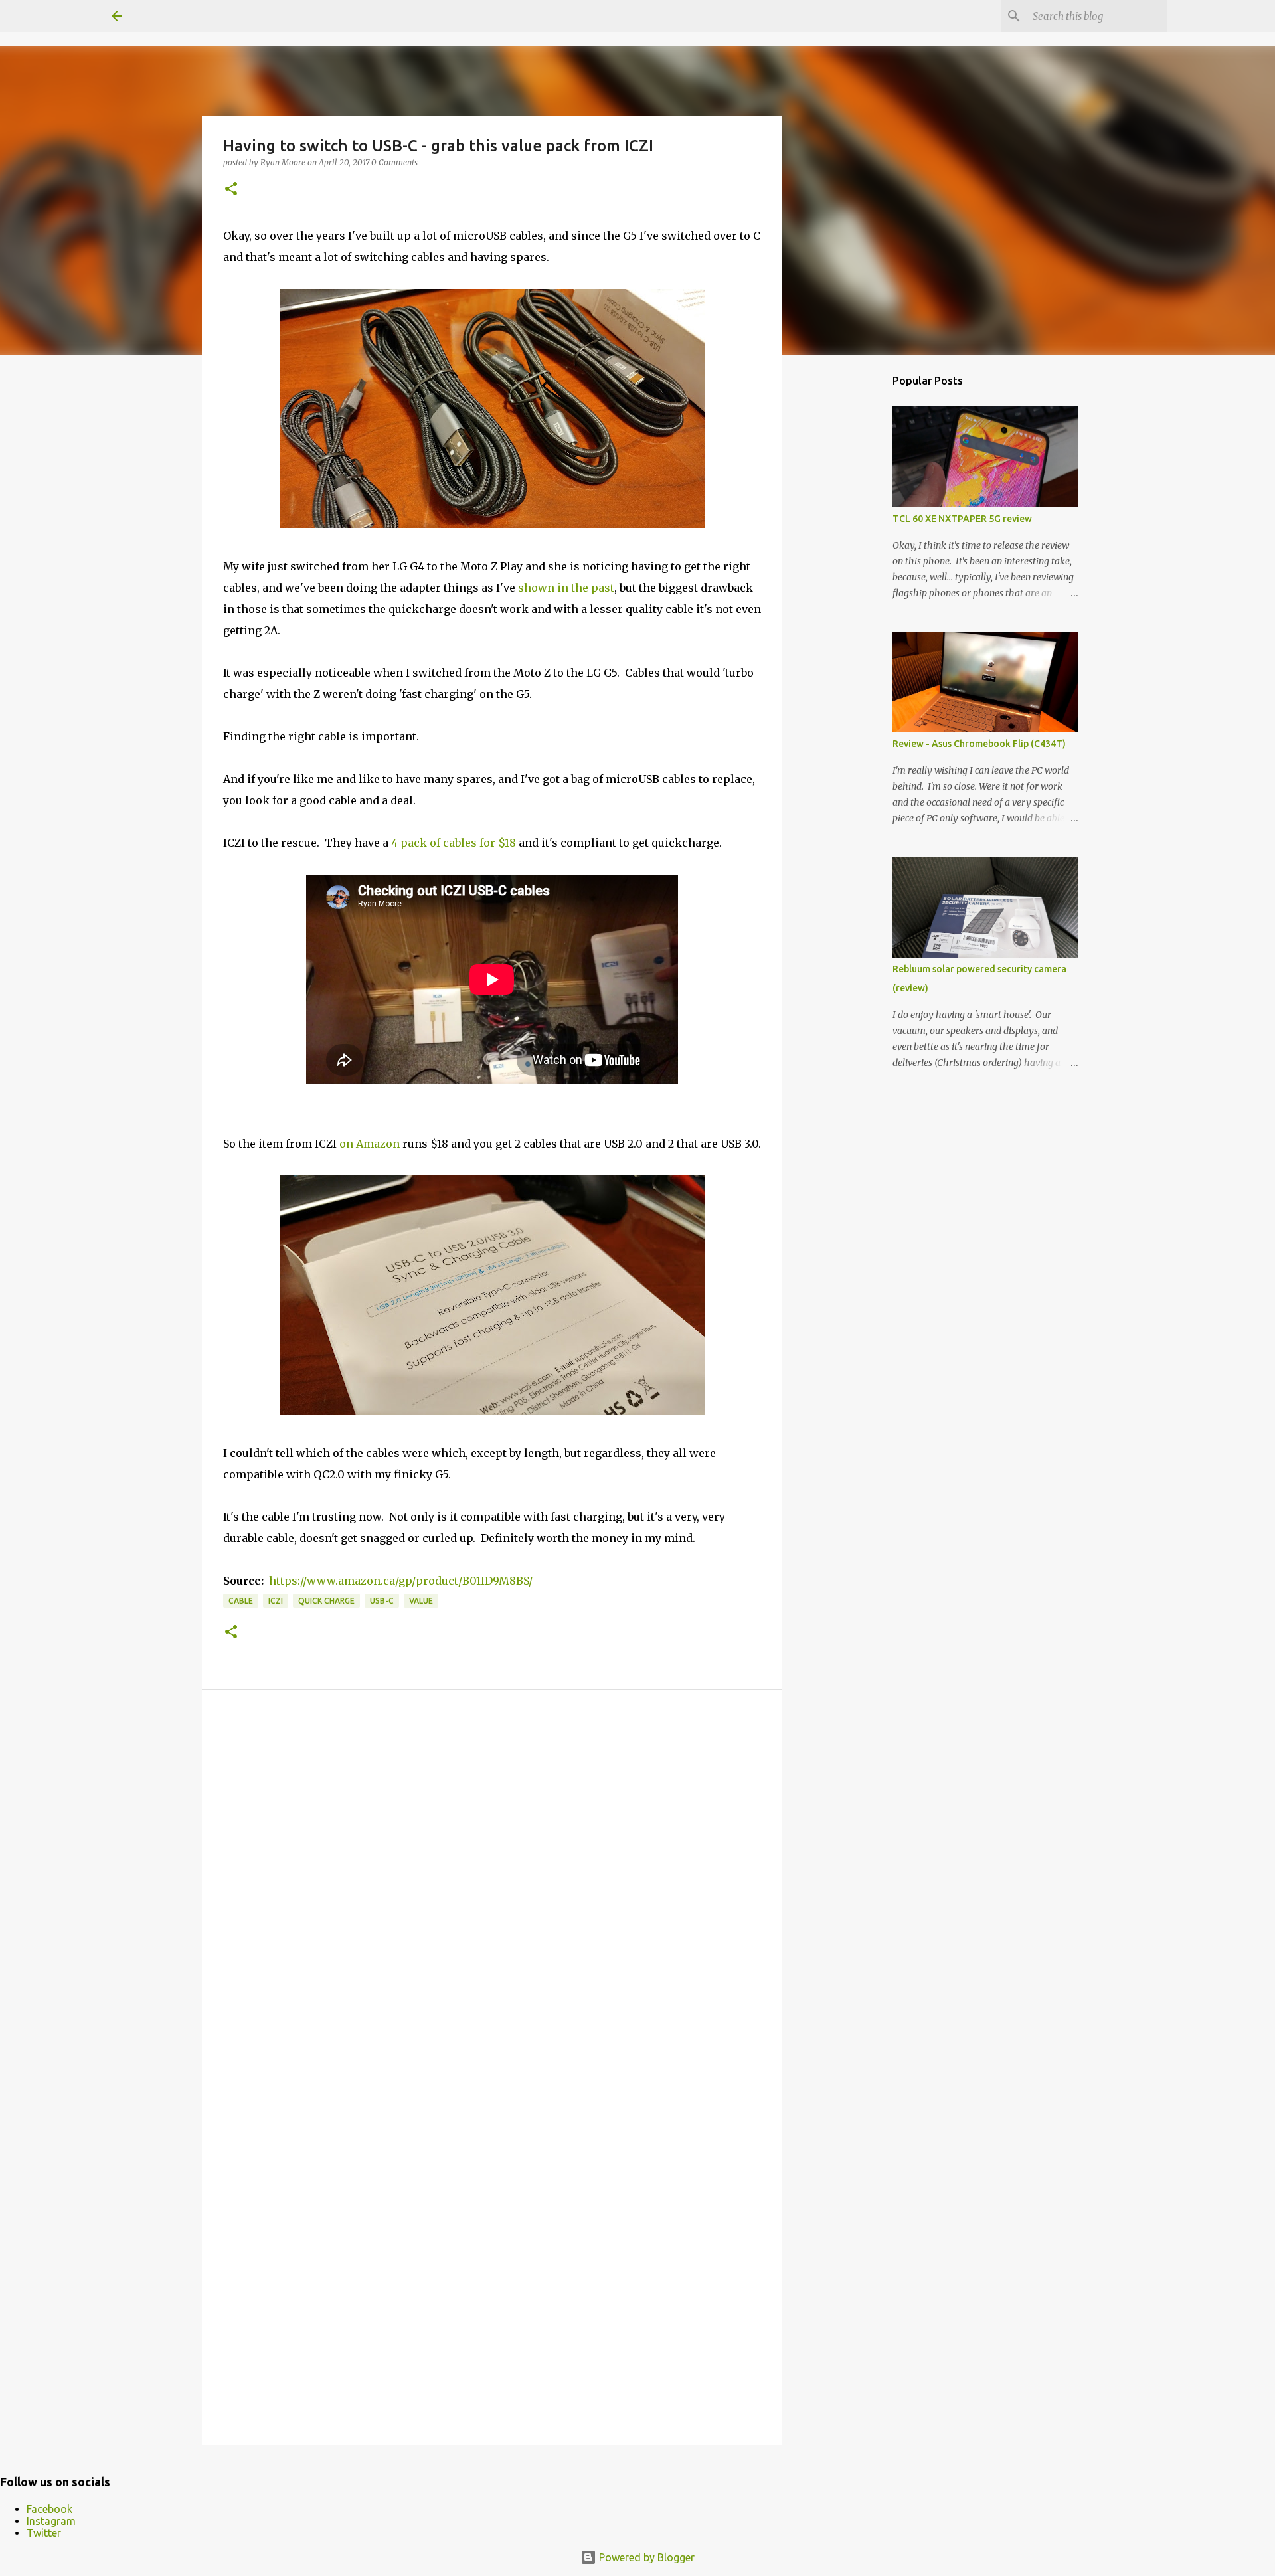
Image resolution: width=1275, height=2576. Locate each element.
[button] (231, 190)
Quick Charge (326, 1601)
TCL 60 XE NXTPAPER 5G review (962, 519)
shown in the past (566, 588)
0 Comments (394, 162)
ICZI (276, 1601)
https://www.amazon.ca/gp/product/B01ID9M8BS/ (401, 1581)
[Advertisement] (850, 574)
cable (241, 1601)
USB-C (382, 1601)
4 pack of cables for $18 (454, 843)
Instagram (51, 2521)
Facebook (49, 2509)
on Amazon (370, 1144)
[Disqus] (492, 1889)
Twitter (44, 2533)
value (421, 1601)
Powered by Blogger (645, 2557)
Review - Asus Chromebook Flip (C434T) (979, 744)
